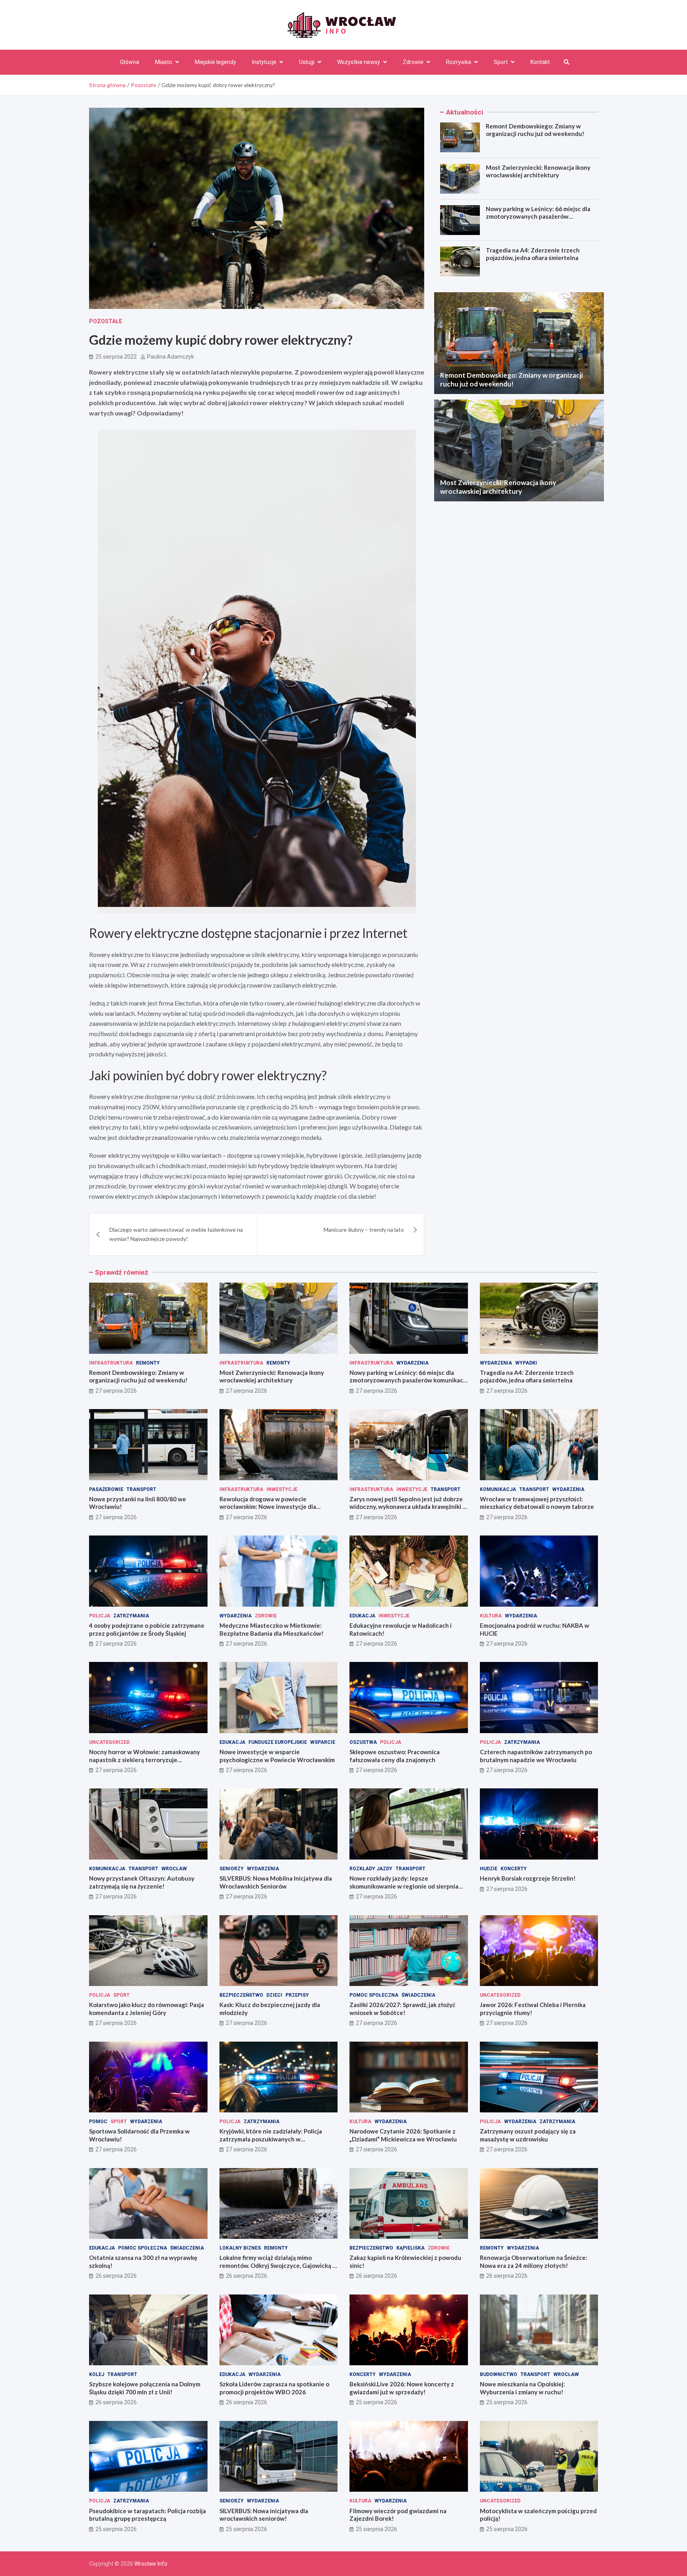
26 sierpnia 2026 (116, 2276)
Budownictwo (499, 2374)
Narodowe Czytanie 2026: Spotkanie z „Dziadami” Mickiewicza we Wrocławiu (403, 2135)
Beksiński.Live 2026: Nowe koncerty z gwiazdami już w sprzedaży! (402, 2388)
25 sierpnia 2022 (116, 357)
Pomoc (98, 2122)
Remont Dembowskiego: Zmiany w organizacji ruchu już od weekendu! (535, 130)
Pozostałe (106, 321)
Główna (130, 62)
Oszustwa (363, 1742)
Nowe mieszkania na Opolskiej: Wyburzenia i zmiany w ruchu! (522, 2388)
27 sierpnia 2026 (116, 1391)
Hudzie (489, 1869)
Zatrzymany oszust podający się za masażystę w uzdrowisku (528, 2135)
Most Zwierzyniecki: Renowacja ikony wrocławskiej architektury (538, 171)
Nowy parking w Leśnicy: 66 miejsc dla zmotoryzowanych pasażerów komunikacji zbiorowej (538, 216)
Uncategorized (109, 1742)
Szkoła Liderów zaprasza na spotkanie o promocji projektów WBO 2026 (274, 2388)
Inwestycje (282, 1489)
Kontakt (540, 62)
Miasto (164, 62)
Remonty (148, 1363)
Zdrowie (413, 62)
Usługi (307, 62)
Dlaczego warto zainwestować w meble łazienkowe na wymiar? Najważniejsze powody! (176, 1234)
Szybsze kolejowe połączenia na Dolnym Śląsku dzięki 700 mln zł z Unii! (145, 2388)
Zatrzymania (131, 1616)
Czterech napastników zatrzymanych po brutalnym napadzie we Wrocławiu (536, 1756)
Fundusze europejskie (278, 1742)
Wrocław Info (151, 2564)
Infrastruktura (111, 1363)
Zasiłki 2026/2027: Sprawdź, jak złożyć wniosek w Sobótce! (402, 2009)
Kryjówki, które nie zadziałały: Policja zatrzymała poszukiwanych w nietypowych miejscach (271, 2139)
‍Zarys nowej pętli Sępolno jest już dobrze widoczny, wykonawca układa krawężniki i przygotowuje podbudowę (407, 1507)
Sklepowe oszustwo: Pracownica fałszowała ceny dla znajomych (395, 1756)
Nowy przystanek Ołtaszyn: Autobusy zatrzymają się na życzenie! (142, 1882)
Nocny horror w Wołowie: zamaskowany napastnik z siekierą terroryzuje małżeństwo (145, 1760)
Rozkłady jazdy (371, 1869)
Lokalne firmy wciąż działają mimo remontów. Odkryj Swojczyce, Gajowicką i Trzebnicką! (277, 2265)
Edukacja (362, 1616)
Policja (100, 1616)
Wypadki (526, 1363)
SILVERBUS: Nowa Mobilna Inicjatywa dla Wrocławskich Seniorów (276, 1882)
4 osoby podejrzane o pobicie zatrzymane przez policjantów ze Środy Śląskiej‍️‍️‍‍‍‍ (147, 1629)
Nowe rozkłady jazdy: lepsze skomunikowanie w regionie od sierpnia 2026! (404, 1886)
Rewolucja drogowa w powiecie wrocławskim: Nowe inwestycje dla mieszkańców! (268, 1507)
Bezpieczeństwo (241, 1995)
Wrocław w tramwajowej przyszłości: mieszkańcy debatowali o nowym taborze (537, 1503)
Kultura (491, 1616)
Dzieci (274, 1995)
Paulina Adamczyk (171, 357)
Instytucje (264, 62)
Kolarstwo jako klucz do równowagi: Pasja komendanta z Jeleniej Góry (147, 2009)
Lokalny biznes (240, 2248)
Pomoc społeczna (374, 1995)
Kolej (97, 2374)
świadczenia (418, 1995)
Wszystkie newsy (359, 62)
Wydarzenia (412, 1363)
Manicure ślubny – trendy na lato (364, 1230)
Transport (141, 1489)
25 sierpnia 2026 (376, 2402)
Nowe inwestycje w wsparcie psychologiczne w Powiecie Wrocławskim (277, 1756)
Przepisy (297, 1995)
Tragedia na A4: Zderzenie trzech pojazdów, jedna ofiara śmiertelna (533, 254)
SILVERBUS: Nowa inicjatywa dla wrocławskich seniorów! (264, 2515)
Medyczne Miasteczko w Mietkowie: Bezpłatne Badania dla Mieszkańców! (272, 1629)
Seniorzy (232, 1869)
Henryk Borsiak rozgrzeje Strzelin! (528, 1878)
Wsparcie (323, 1742)
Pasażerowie (106, 1489)
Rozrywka (459, 62)
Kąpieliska (410, 2248)
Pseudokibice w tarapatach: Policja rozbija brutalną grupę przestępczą (147, 2515)
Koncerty (514, 1869)
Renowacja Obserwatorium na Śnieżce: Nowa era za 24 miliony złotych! (534, 2262)
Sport (501, 62)
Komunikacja (498, 1489)
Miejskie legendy (215, 62)
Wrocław (174, 1869)
